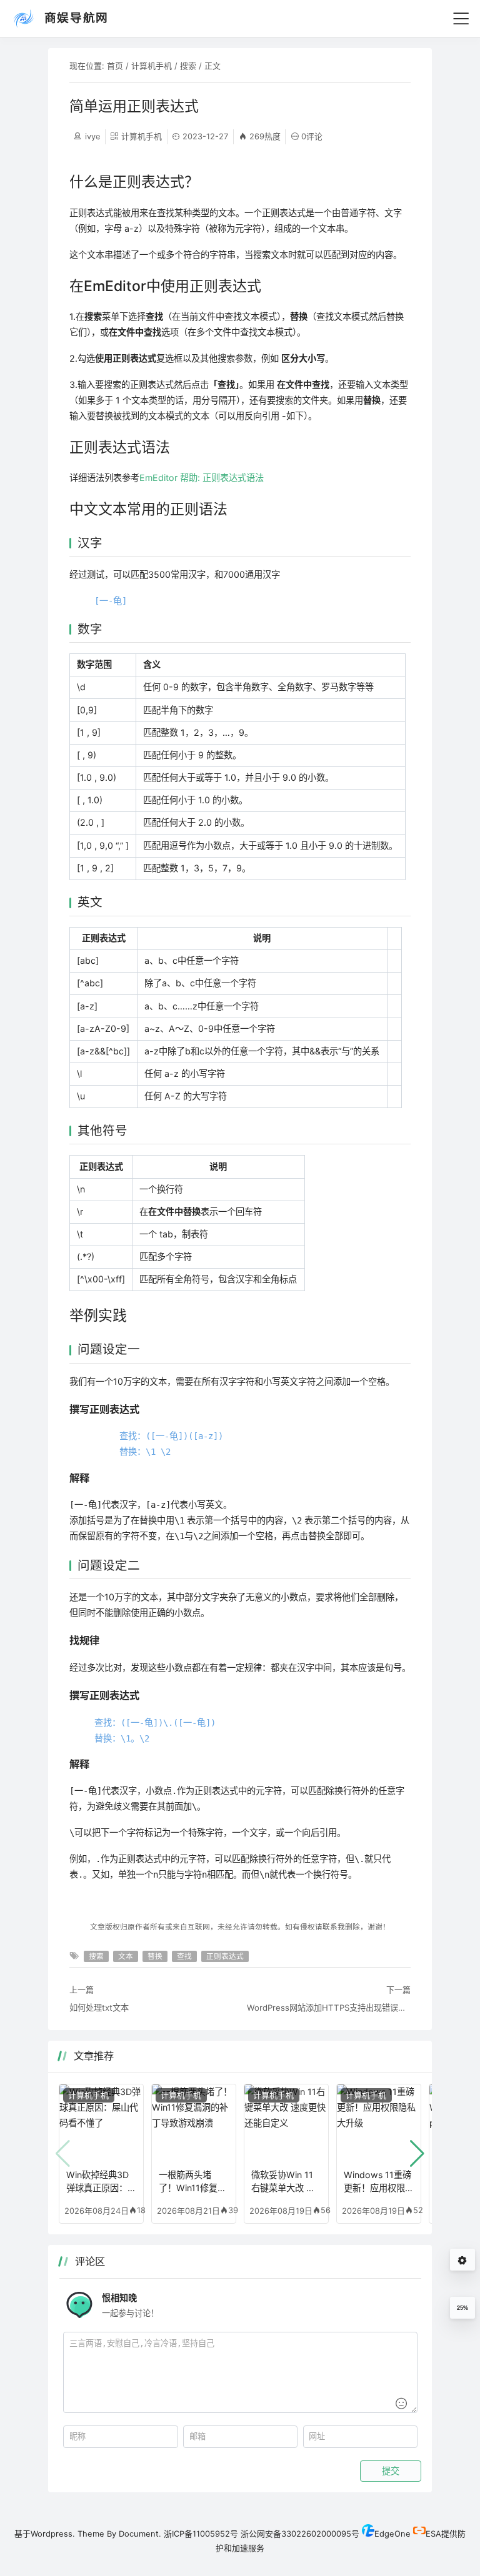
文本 (126, 1956)
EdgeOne (392, 2534)
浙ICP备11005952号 (201, 2534)
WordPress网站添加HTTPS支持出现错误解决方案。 (329, 2008)
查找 (184, 1956)
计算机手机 (152, 66)
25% (462, 2308)
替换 (155, 1956)
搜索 (188, 66)
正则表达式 (225, 1956)
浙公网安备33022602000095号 (300, 2534)
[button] (417, 2154)
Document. (140, 2534)
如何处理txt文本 (99, 2008)
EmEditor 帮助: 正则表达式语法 (202, 478)
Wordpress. (53, 2534)
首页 (115, 66)
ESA (433, 2534)
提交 (391, 2471)
